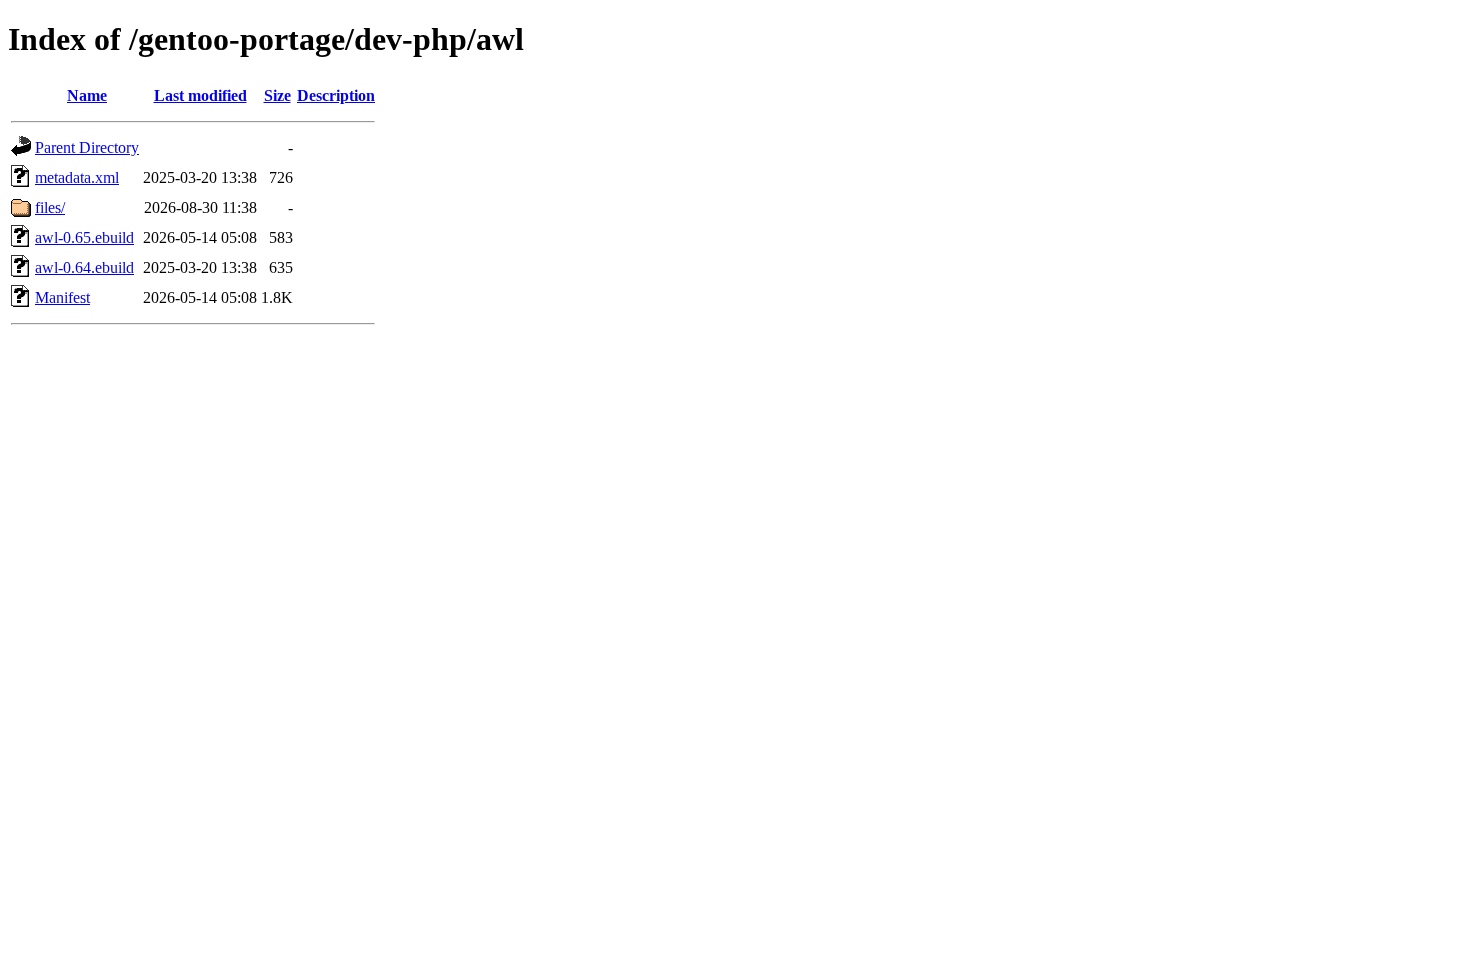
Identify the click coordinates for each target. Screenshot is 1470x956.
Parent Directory (87, 147)
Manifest (62, 297)
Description (336, 95)
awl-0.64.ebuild (84, 267)
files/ (50, 207)
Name (87, 95)
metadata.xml (77, 177)
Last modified (200, 95)
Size (277, 95)
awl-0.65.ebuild (84, 237)
